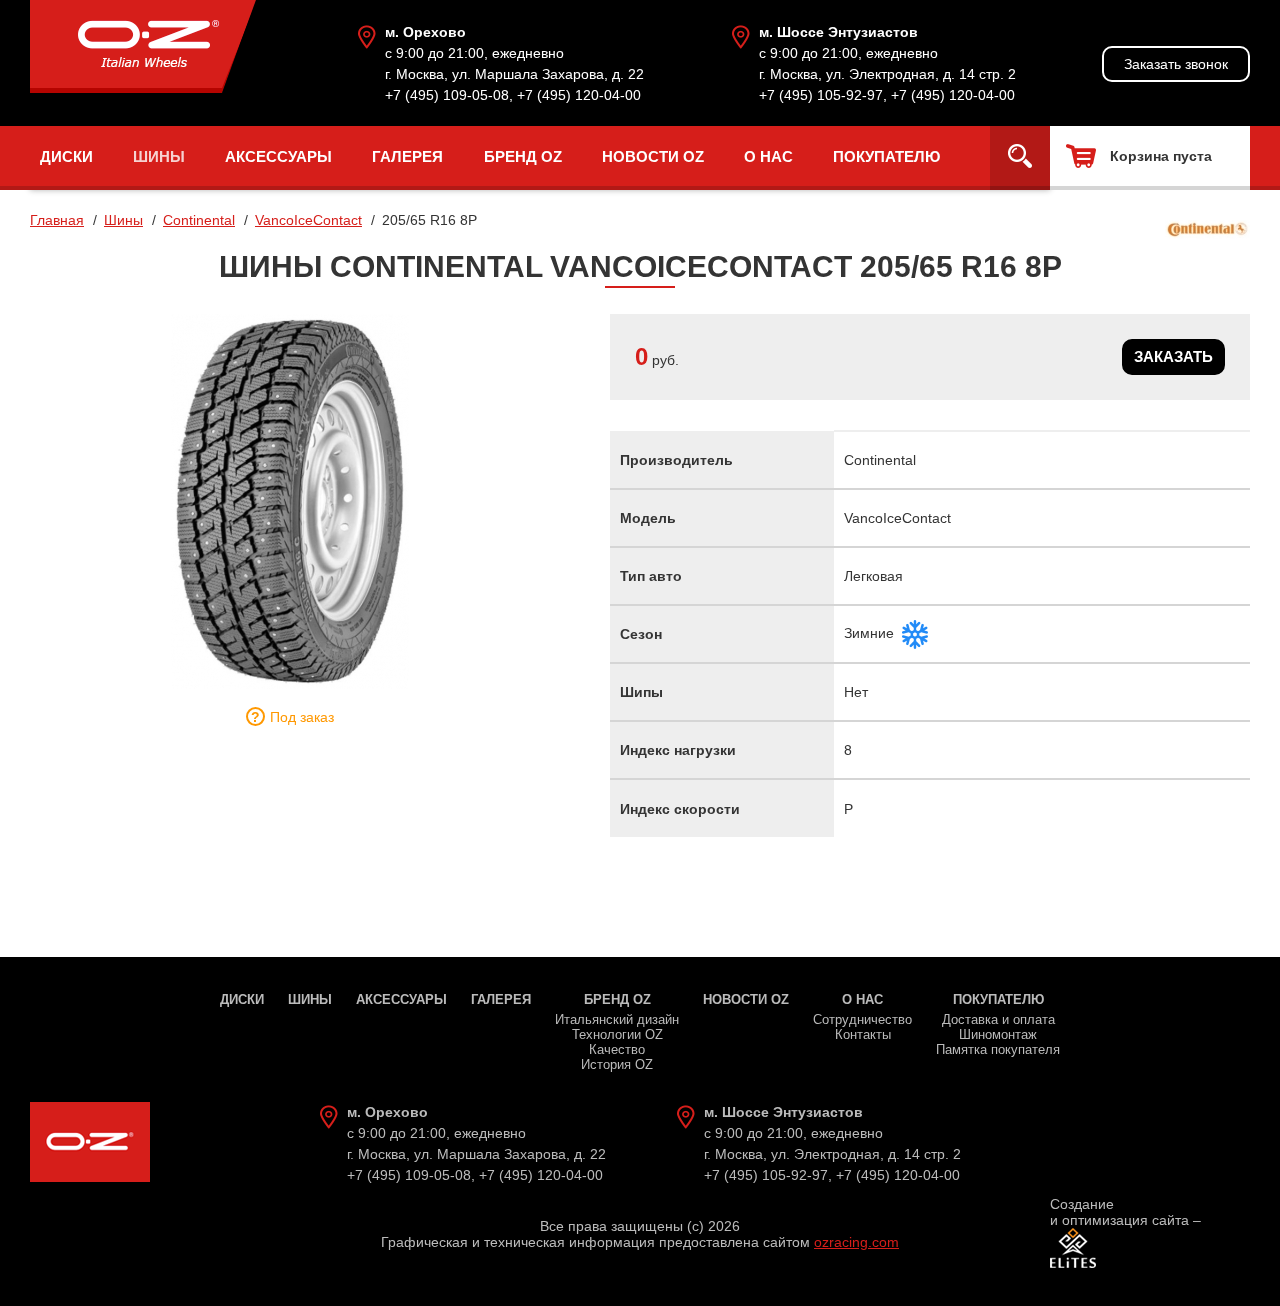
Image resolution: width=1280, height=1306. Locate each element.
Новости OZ (653, 156)
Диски (66, 156)
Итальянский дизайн (617, 1019)
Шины (159, 156)
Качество (617, 1049)
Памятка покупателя (998, 1049)
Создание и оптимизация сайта (1119, 1212)
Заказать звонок (1176, 64)
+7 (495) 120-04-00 (579, 95)
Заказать (1173, 356)
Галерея (407, 156)
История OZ (617, 1064)
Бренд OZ (523, 156)
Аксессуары (278, 156)
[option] (290, 501)
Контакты (863, 1034)
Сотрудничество (862, 1019)
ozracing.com (856, 1242)
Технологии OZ (617, 1034)
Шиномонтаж (998, 1034)
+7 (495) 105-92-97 (821, 95)
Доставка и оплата (998, 1019)
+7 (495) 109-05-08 (447, 95)
